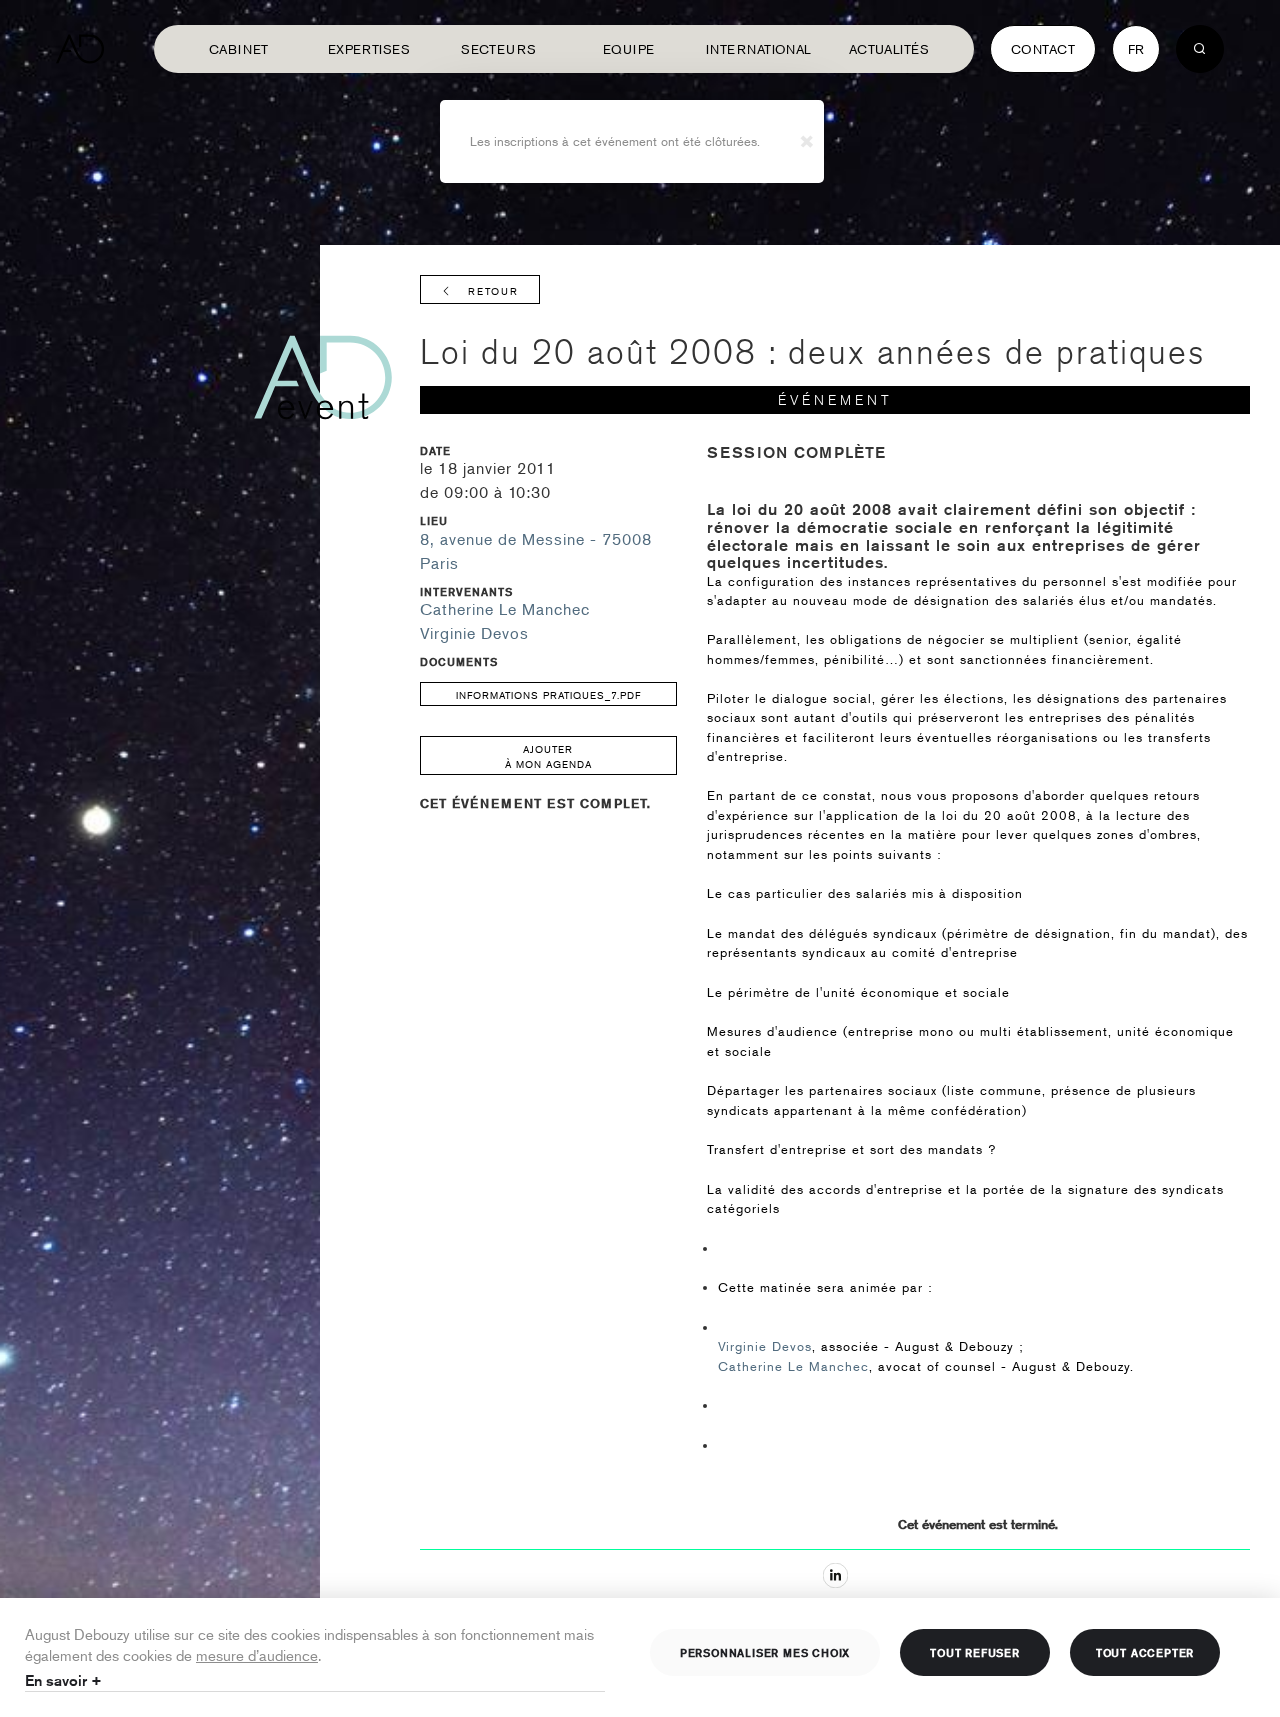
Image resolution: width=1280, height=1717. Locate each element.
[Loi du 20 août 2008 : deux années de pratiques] (835, 1575)
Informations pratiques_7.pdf (548, 694)
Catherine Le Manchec (505, 609)
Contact (1043, 49)
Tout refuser (975, 1652)
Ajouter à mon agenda (548, 756)
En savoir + (63, 1680)
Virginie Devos (474, 633)
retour (493, 290)
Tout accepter (1145, 1652)
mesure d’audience (257, 1654)
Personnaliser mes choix (765, 1652)
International (759, 49)
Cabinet (239, 49)
